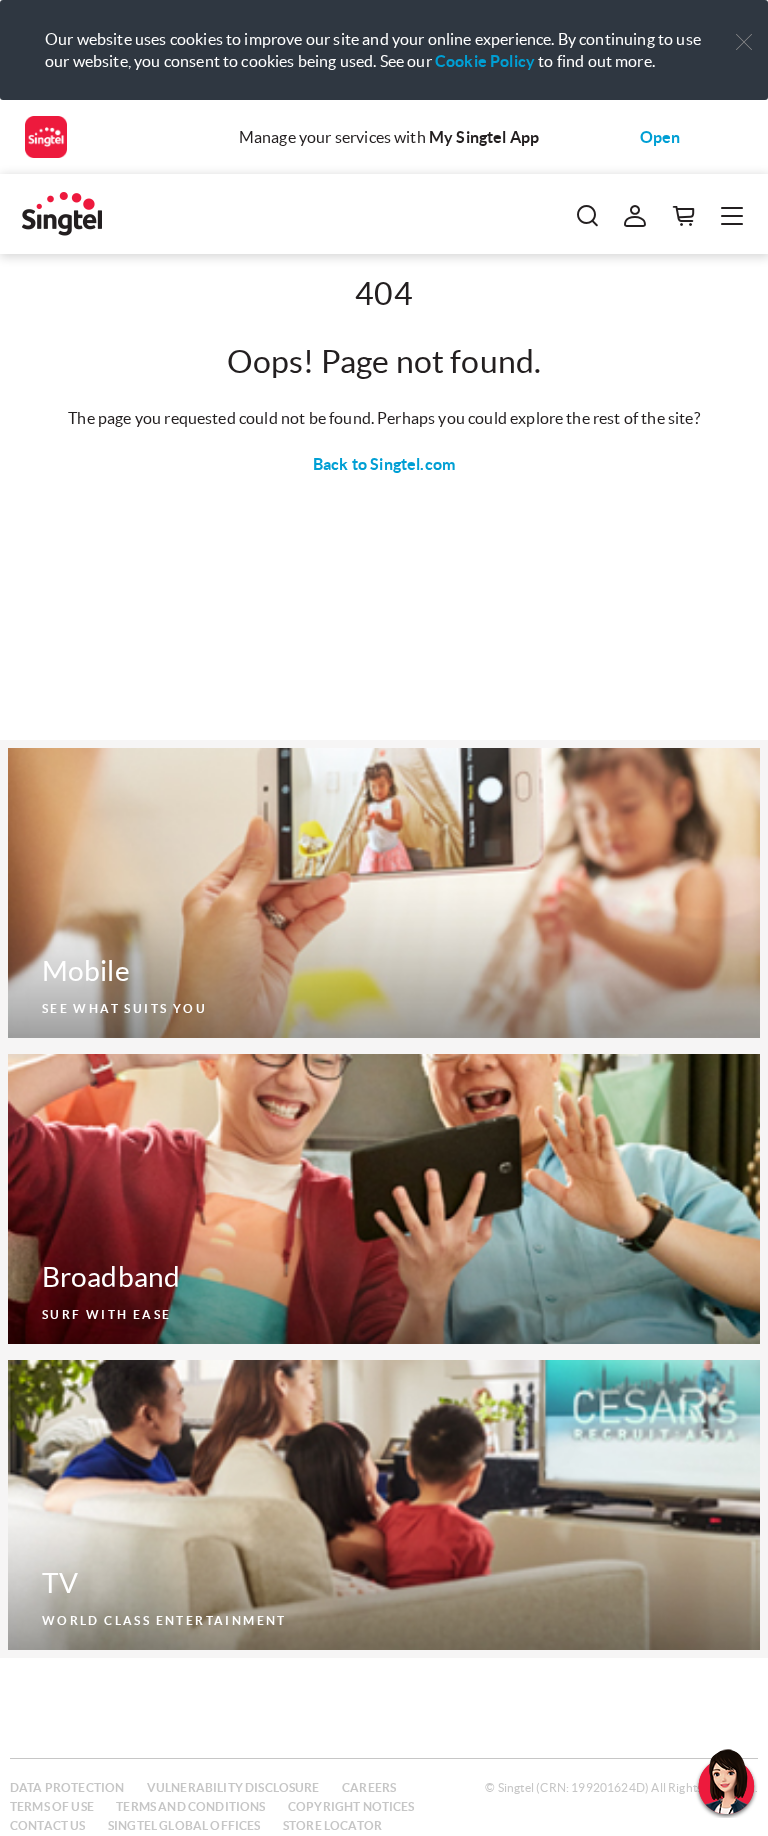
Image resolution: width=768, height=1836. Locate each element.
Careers (369, 1787)
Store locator (332, 1825)
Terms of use (52, 1806)
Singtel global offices (184, 1825)
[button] (744, 42)
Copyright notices (351, 1806)
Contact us (48, 1825)
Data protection (67, 1787)
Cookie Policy (485, 61)
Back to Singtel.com (384, 464)
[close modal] (744, 29)
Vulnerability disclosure (233, 1787)
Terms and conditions (190, 1806)
